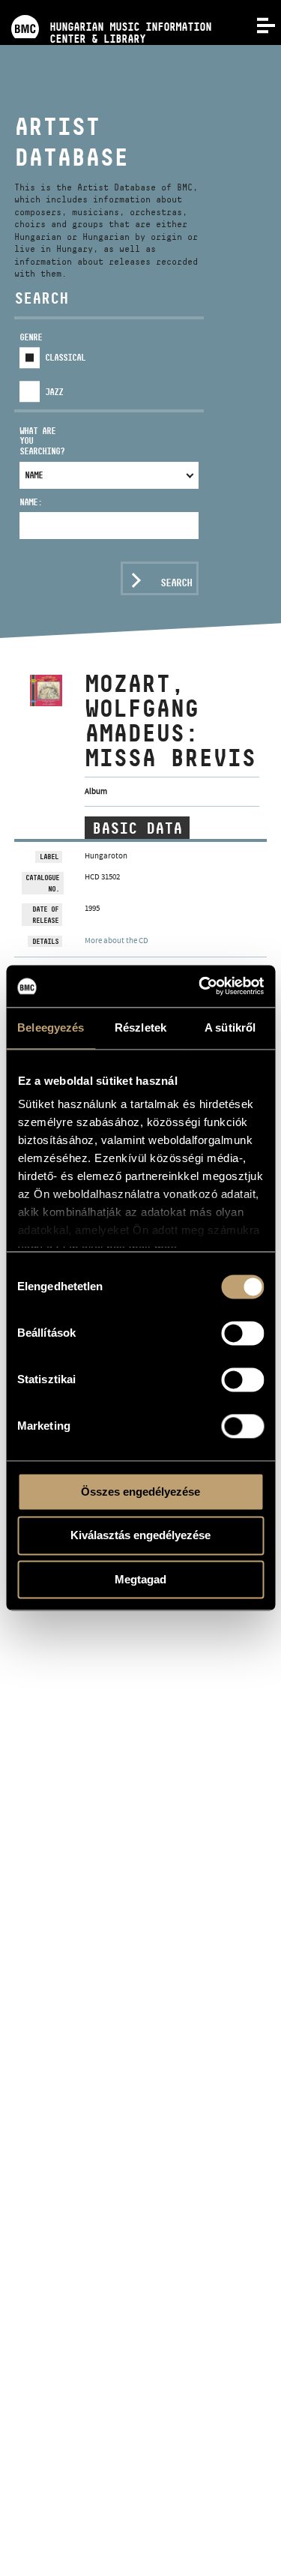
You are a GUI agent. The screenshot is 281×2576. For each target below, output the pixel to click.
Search (176, 583)
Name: (31, 502)
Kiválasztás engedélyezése (140, 1536)
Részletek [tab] (140, 1027)
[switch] (242, 1333)
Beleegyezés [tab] (51, 1027)
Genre (31, 337)
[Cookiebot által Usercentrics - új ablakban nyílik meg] (200, 986)
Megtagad (140, 1579)
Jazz (54, 392)
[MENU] (257, 24)
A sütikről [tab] (230, 1027)
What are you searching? (42, 441)
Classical (65, 357)
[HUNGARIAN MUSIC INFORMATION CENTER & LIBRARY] (106, 6)
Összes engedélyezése (140, 1492)
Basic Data (137, 828)
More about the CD (117, 940)
